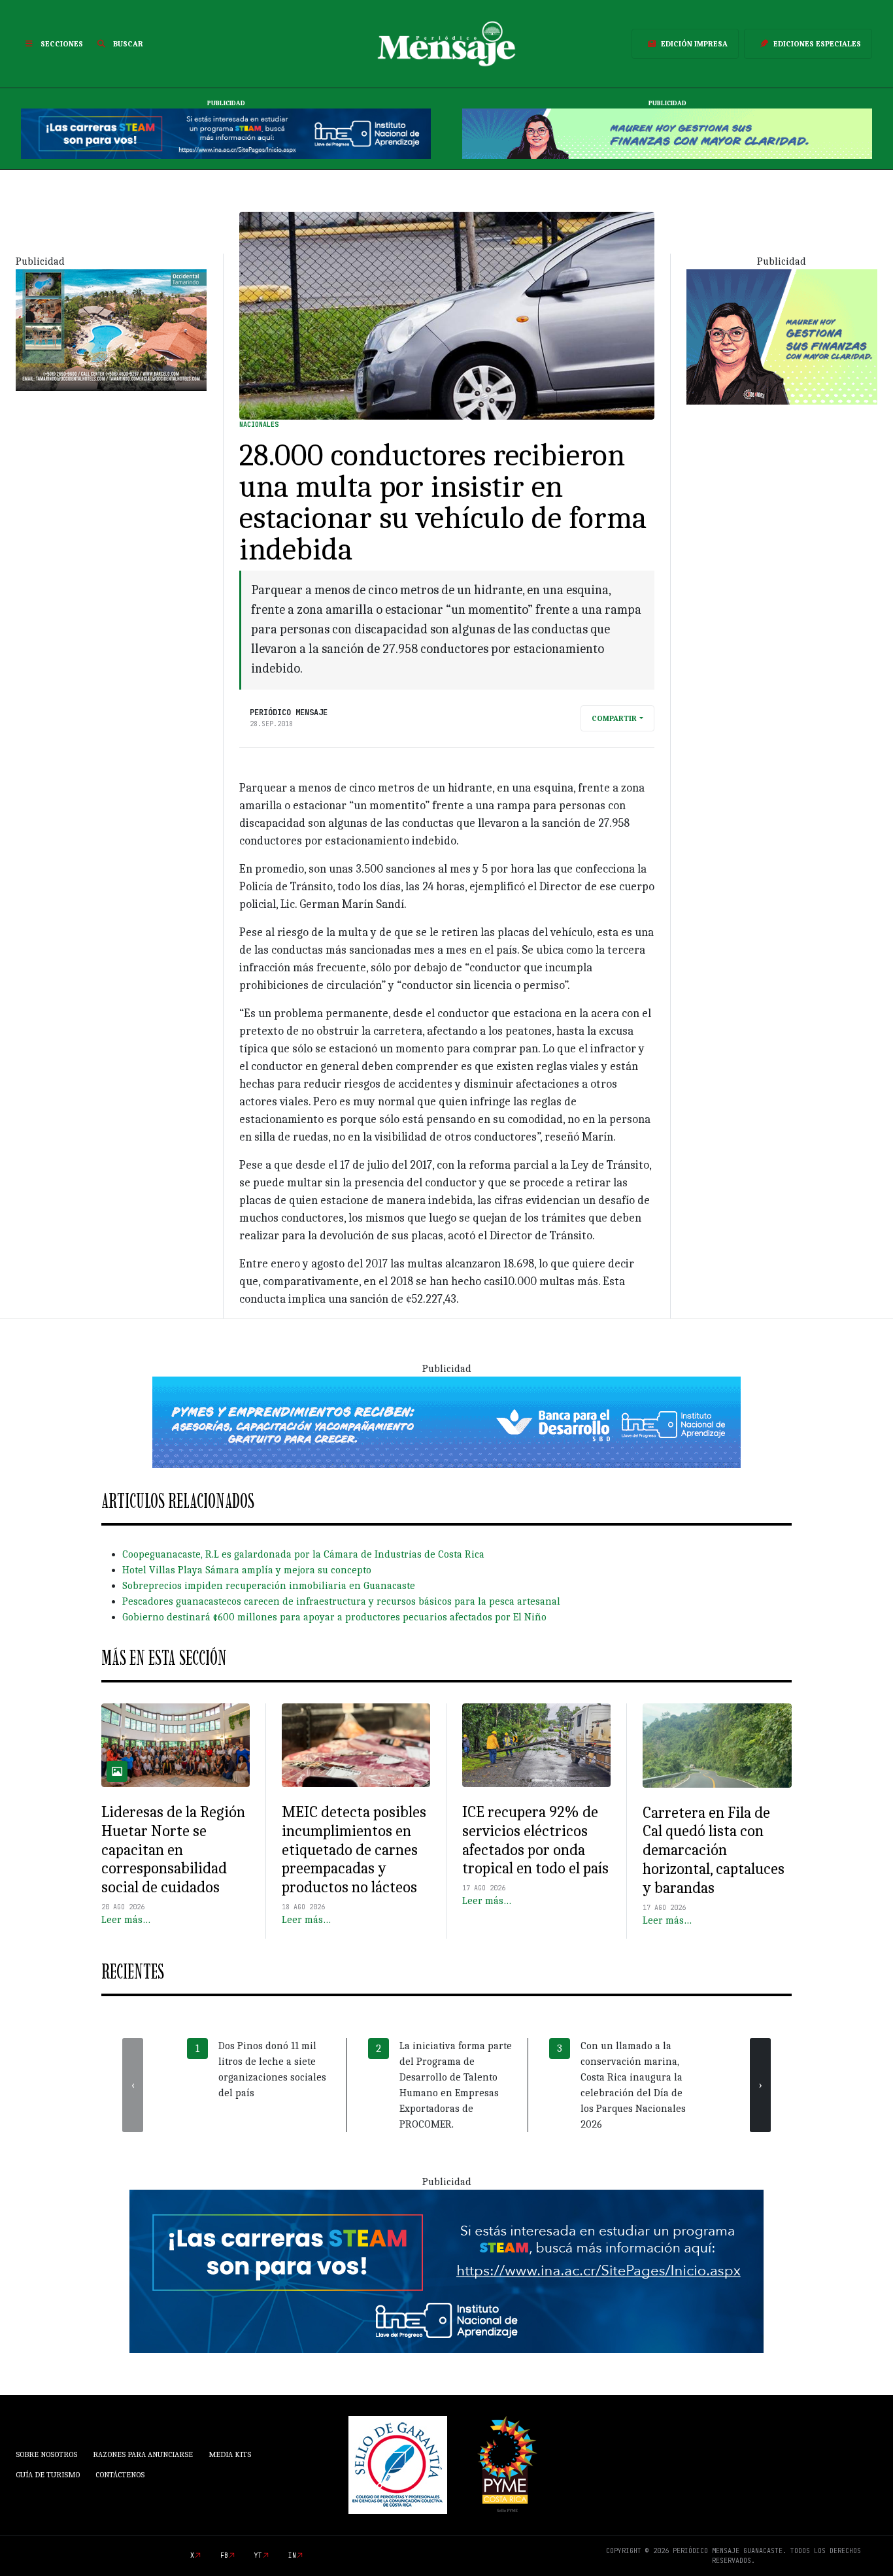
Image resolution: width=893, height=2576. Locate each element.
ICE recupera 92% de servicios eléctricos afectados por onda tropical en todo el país (535, 1840)
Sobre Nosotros (46, 2454)
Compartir (614, 718)
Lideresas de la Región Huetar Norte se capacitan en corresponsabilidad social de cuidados (173, 1849)
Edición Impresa (694, 44)
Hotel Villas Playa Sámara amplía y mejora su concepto (247, 1570)
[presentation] (133, 2085)
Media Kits (230, 2454)
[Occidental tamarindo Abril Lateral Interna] (111, 329)
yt (258, 2555)
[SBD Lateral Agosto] (782, 336)
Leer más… (126, 1920)
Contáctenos (120, 2475)
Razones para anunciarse (143, 2454)
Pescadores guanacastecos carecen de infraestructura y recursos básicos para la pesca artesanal (341, 1601)
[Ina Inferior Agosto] (446, 2270)
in (292, 2555)
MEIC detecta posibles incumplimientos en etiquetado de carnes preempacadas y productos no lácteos (354, 1849)
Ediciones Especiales (817, 44)
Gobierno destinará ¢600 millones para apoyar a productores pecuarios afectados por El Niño (334, 1617)
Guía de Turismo (48, 2475)
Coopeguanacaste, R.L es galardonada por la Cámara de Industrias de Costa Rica (303, 1554)
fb (224, 2555)
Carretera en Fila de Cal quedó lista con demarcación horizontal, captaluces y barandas (714, 1850)
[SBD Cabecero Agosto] (667, 133)
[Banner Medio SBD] (446, 1422)
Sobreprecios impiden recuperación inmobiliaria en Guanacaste (269, 1586)
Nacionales (259, 425)
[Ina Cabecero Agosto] (226, 133)
